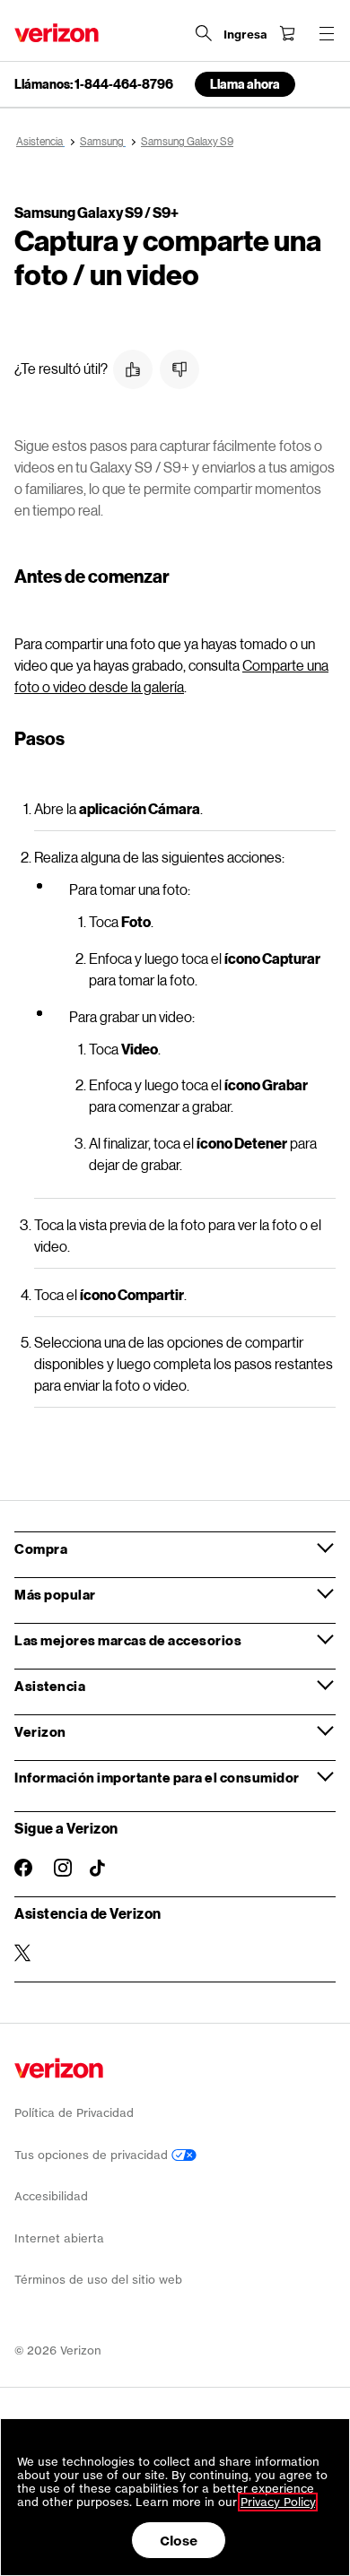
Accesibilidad (51, 2196)
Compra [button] (41, 1548)
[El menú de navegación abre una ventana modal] (327, 33)
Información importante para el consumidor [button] (157, 1777)
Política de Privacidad (74, 2113)
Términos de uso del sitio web (98, 2280)
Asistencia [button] (50, 1686)
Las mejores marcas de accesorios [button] (128, 1640)
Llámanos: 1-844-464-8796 (94, 84)
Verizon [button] (40, 1731)
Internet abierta (59, 2238)
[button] (133, 369)
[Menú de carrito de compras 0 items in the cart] (287, 33)
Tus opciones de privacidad (93, 2155)
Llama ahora (245, 84)
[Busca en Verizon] (204, 33)
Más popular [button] (55, 1594)
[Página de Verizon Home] (57, 33)
